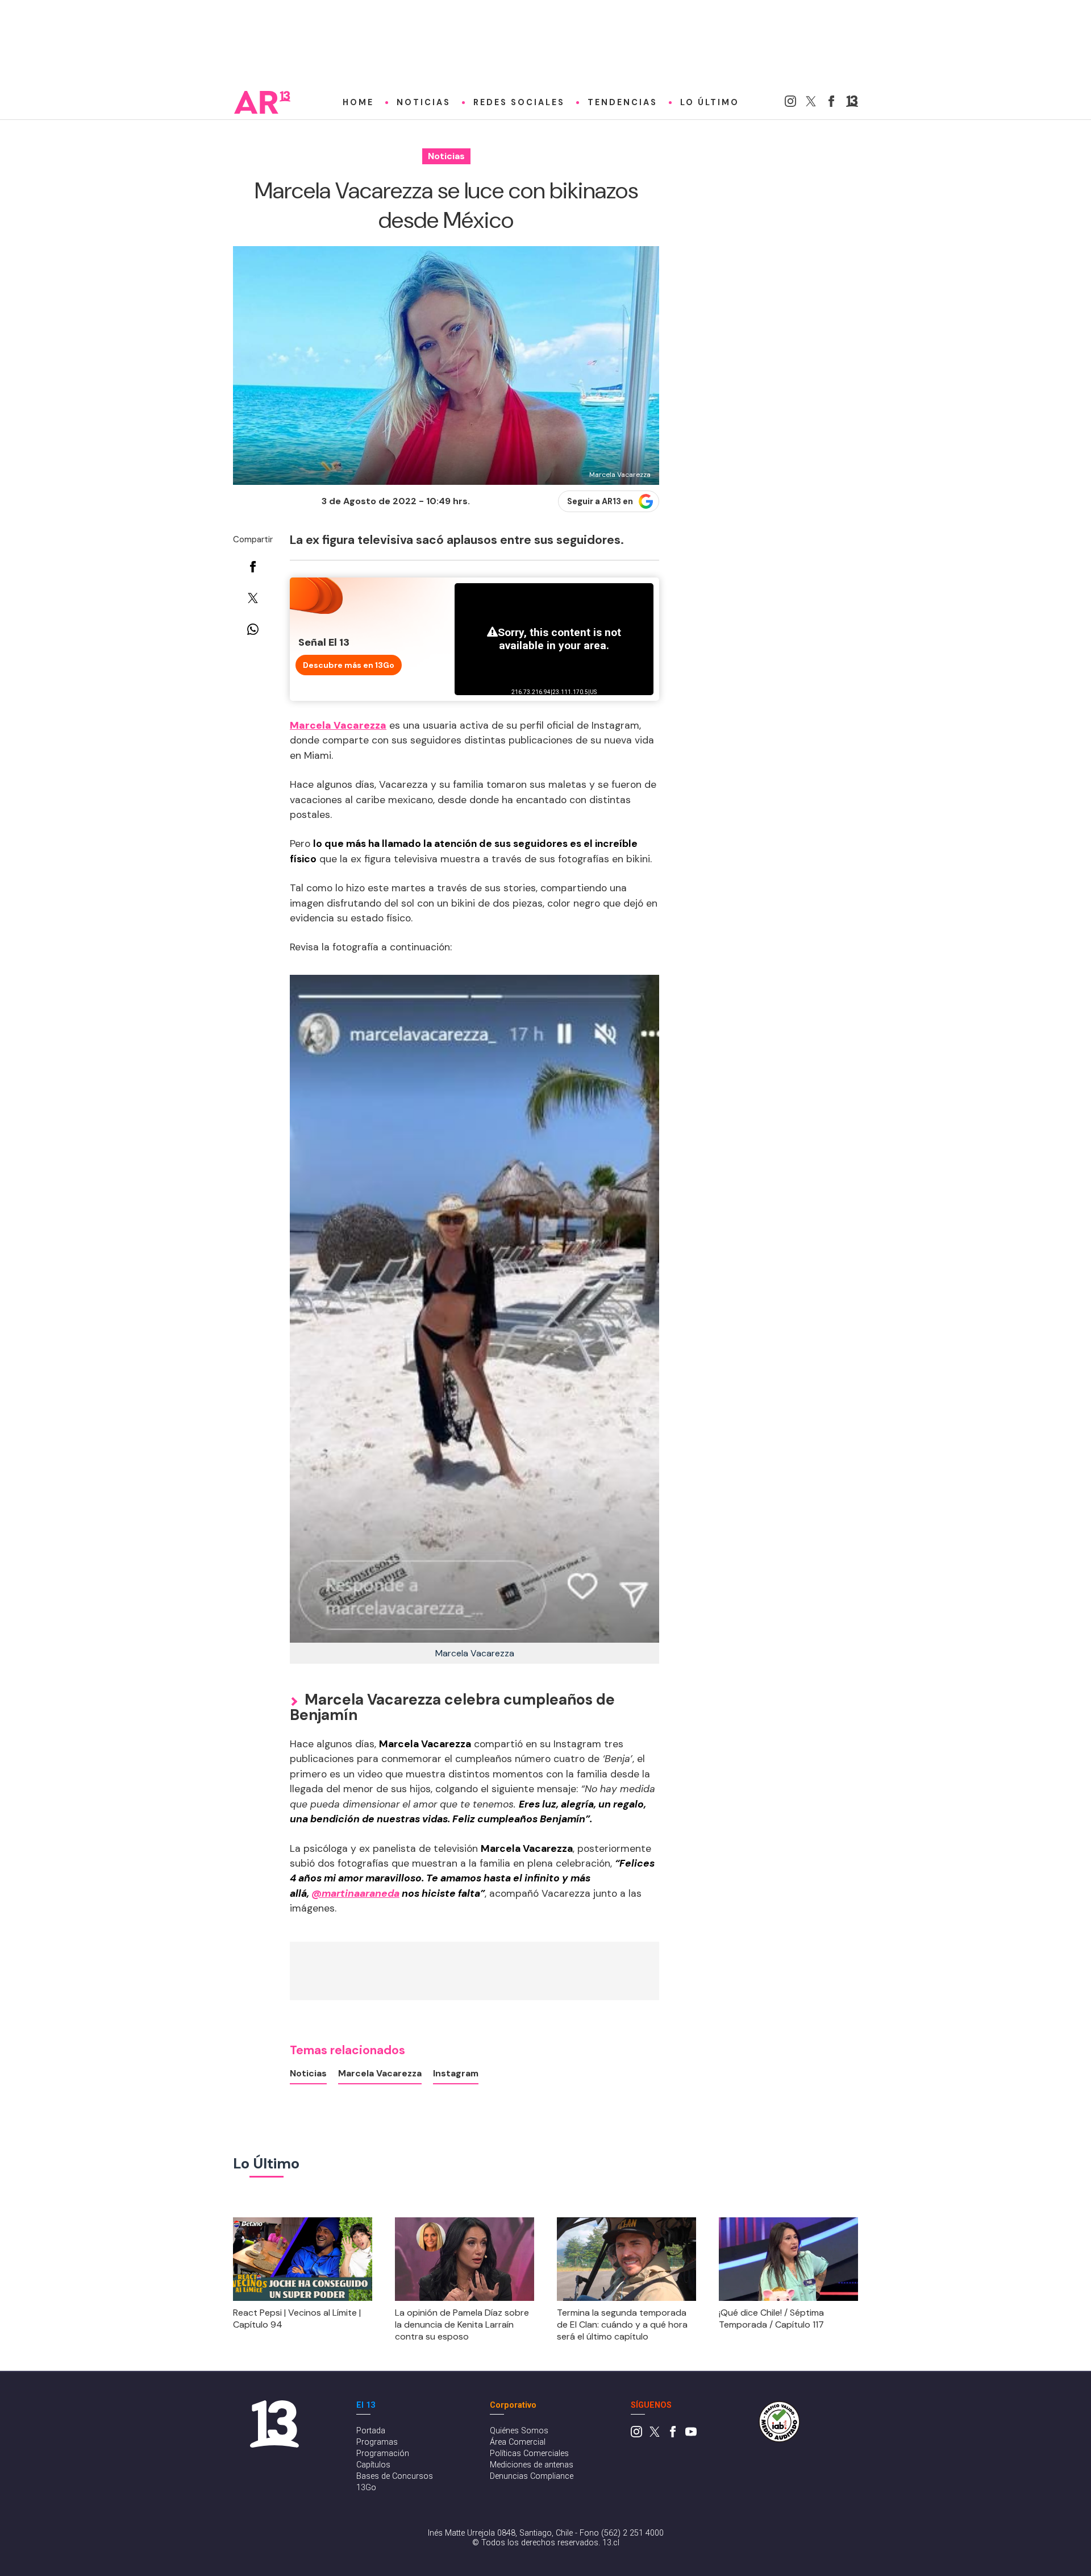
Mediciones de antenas (532, 2465)
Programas (377, 2442)
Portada (371, 2431)
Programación (383, 2454)
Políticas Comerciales (529, 2454)
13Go (366, 2488)
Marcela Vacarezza (380, 2073)
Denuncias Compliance (532, 2476)
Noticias (424, 102)
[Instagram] (790, 104)
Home (358, 102)
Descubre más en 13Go (349, 665)
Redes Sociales (519, 102)
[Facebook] (831, 104)
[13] (852, 104)
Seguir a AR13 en (600, 501)
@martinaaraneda (355, 1893)
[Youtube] (691, 2435)
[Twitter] (811, 104)
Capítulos (373, 2465)
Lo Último (710, 102)
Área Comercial (518, 2442)
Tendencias (622, 102)
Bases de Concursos (395, 2476)
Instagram (456, 2073)
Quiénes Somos (519, 2431)
